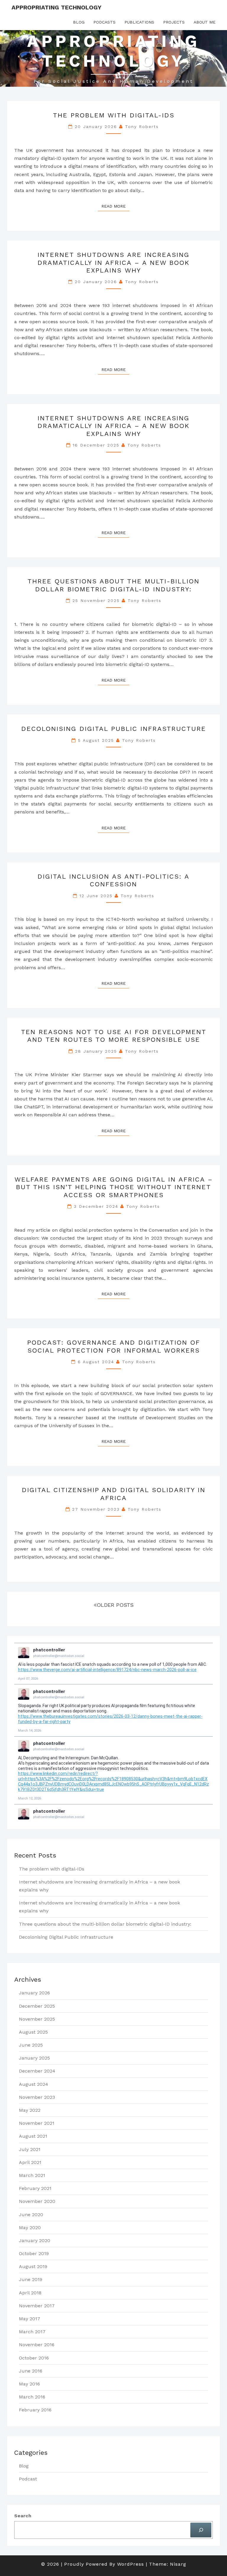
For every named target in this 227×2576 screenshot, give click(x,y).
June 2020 (31, 2215)
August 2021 (33, 2136)
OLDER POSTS (115, 1605)
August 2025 (33, 2032)
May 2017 (30, 2319)
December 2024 (37, 2071)
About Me (205, 22)
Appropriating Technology (56, 7)
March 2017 (32, 2332)
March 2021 (32, 2175)
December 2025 (37, 2006)
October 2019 (34, 2253)
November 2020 (37, 2201)
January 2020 (35, 2241)
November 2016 (37, 2345)
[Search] (201, 2530)
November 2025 (37, 2019)
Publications (139, 22)
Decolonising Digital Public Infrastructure (114, 729)
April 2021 (30, 2162)
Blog (79, 22)
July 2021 (30, 2149)
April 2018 (30, 2293)
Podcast (28, 2479)
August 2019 (33, 2266)
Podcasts (104, 22)
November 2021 (37, 2123)
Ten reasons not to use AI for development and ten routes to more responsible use (114, 1036)
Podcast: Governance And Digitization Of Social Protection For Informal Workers (114, 1346)
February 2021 (35, 2188)
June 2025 (31, 2045)
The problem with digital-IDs (114, 115)
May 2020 (30, 2228)
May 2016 (29, 2384)
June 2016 (31, 2371)
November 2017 (37, 2306)
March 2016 (32, 2397)
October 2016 (34, 2358)
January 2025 (34, 2058)
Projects (174, 22)
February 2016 (35, 2410)
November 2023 (37, 2097)
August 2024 (34, 2084)
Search (23, 2516)
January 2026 (34, 1993)
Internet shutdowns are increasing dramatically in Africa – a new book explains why (113, 262)
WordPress (130, 2564)
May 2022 (30, 2110)
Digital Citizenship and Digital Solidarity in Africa (114, 1494)
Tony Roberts (142, 127)
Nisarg (178, 2564)
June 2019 (31, 2279)
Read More (115, 206)
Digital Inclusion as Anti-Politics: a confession (113, 880)
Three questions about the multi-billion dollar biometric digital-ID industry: (113, 585)
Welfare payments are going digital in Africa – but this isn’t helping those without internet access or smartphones (114, 1187)
